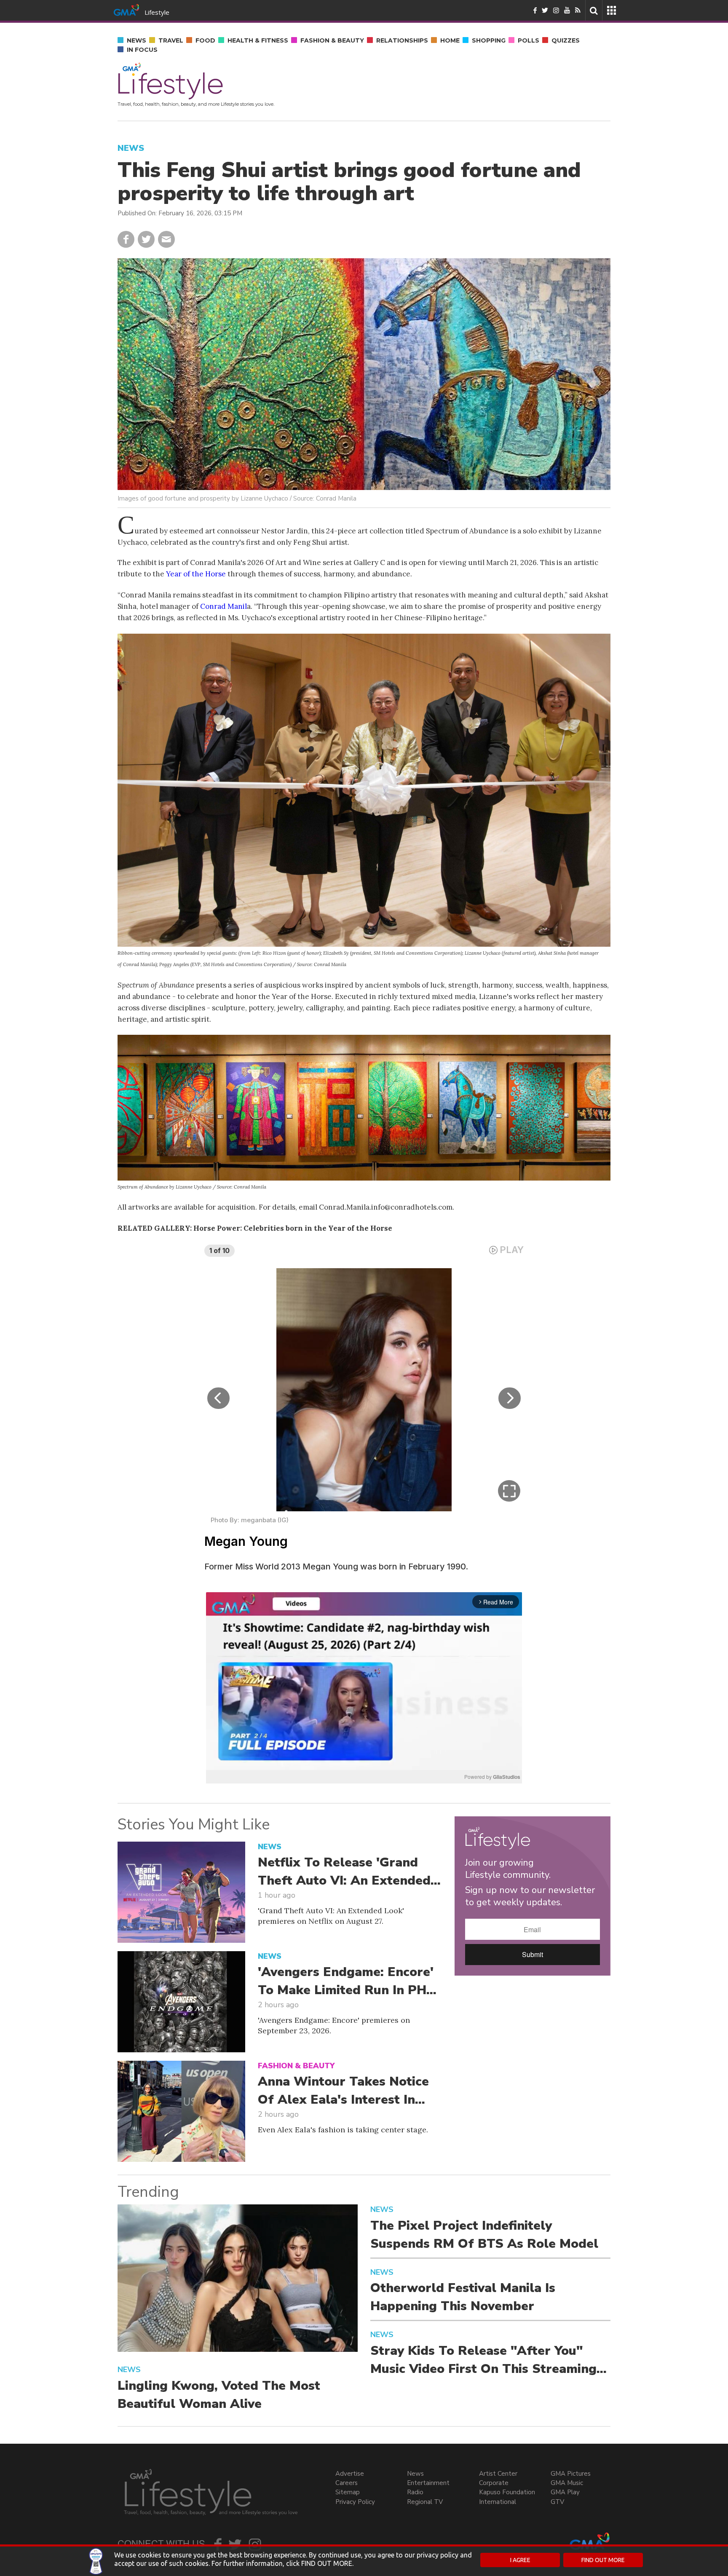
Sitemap (348, 2492)
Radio (415, 2492)
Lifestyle (157, 12)
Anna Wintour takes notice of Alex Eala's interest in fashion (343, 2091)
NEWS (131, 148)
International (498, 2502)
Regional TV (425, 2502)
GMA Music (567, 2483)
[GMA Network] (126, 9)
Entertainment (428, 2483)
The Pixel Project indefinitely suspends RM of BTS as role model (484, 2235)
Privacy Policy (355, 2502)
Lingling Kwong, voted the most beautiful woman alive (219, 2395)
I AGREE (520, 2560)
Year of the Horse (196, 574)
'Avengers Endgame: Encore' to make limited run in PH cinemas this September (346, 1982)
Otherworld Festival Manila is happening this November (463, 2297)
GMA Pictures (571, 2474)
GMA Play (565, 2492)
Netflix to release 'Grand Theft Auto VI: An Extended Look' (344, 1872)
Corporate (494, 2483)
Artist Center (498, 2474)
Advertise (350, 2474)
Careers (347, 2483)
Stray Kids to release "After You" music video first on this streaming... (488, 2360)
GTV (557, 2502)
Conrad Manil (223, 606)
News (415, 2474)
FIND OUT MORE (603, 2560)
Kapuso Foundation (507, 2492)
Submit (533, 1954)
